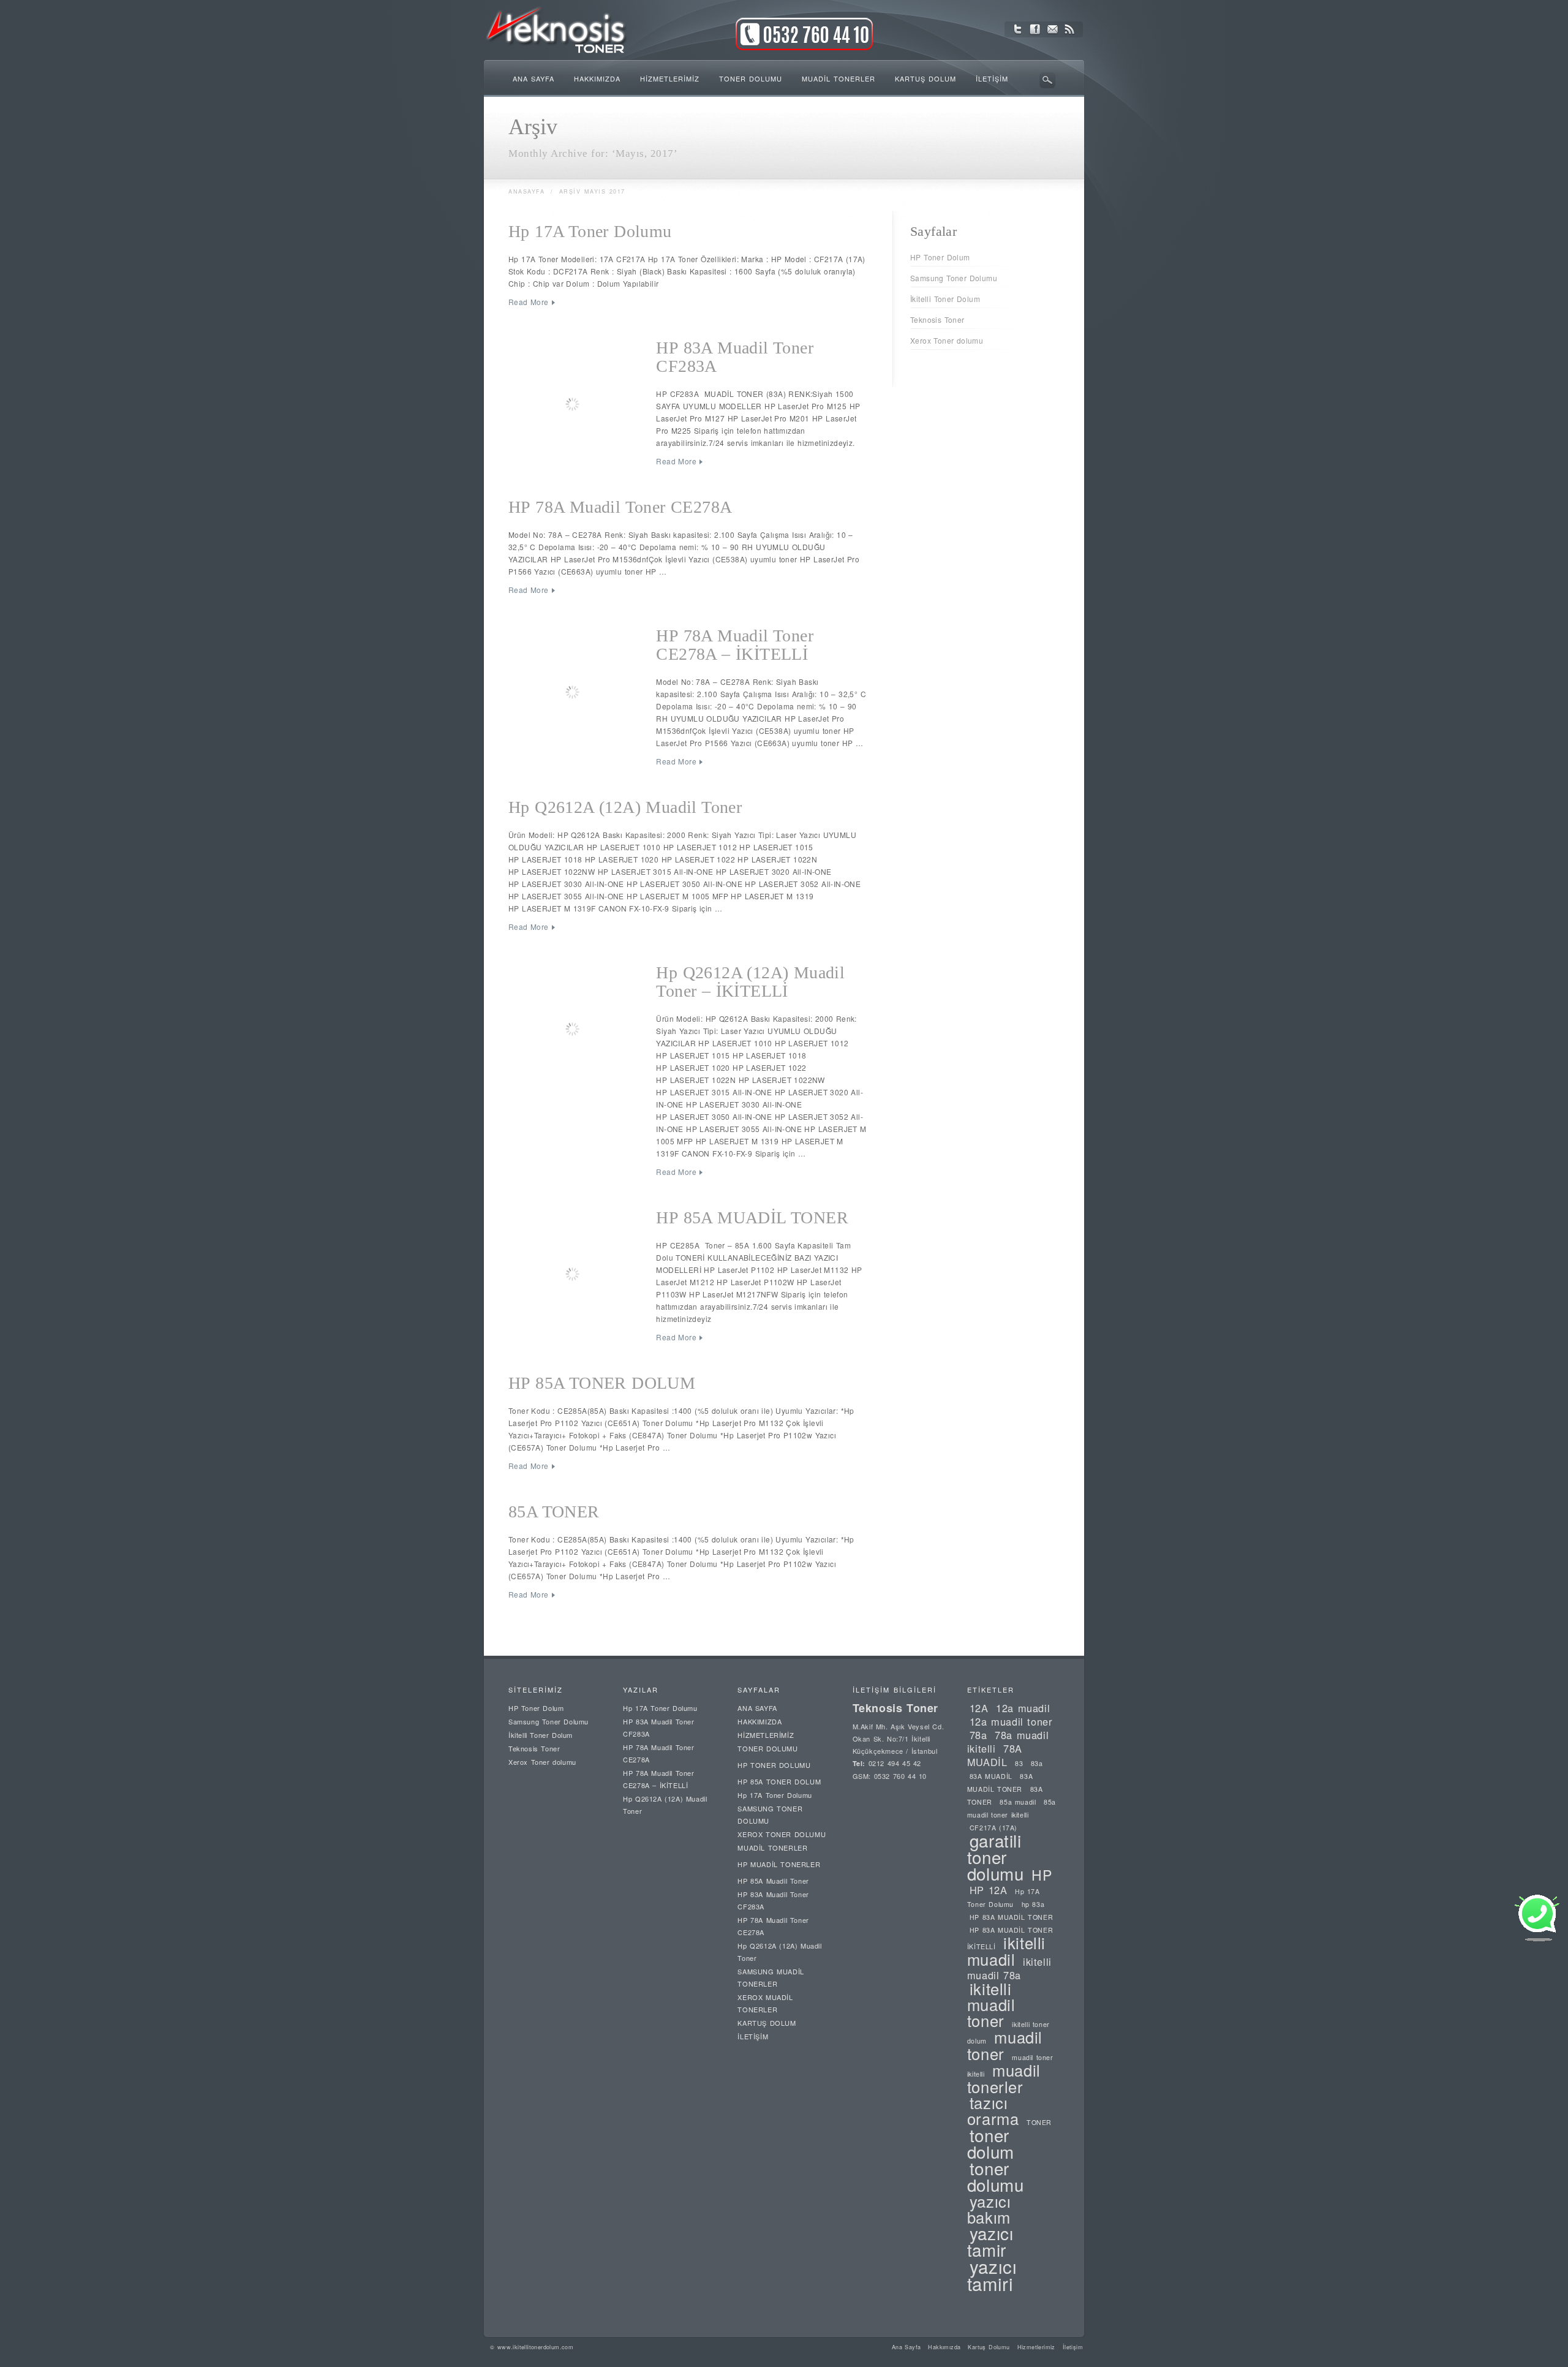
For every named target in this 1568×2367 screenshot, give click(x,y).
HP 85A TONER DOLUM (602, 1383)
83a (1037, 1763)
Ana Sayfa (907, 2347)
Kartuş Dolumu (989, 2347)
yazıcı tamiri (992, 2275)
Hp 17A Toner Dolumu (590, 231)
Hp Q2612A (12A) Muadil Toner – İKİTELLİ (750, 982)
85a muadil (1018, 1802)
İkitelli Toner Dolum (945, 299)
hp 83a (1033, 1904)
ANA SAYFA (757, 1708)
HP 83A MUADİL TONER (1011, 1917)
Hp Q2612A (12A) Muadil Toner (625, 807)
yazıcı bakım (989, 2209)
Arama (1047, 80)
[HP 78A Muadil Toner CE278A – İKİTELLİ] (575, 693)
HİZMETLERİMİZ (766, 1735)
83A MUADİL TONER (1000, 1783)
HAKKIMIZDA (759, 1721)
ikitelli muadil (1006, 1951)
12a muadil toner (1011, 1721)
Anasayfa (526, 191)
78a (978, 1735)
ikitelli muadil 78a (1009, 1968)
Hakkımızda (944, 2347)
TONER (1039, 2122)
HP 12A (989, 1890)
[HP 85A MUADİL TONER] (575, 1275)
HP (1042, 1874)
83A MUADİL (991, 1776)
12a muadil (1023, 1708)
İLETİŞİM (753, 2036)
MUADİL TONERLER (772, 1848)
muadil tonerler (1004, 2078)
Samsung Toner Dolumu (954, 278)
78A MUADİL (995, 1755)
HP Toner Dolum (940, 257)
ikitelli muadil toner (991, 2004)
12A (979, 1708)
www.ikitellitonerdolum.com (535, 2347)
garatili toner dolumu (996, 1857)
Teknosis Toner (937, 319)
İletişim (1073, 2347)
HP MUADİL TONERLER (779, 1864)
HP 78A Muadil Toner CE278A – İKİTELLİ (735, 645)
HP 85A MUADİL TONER (752, 1217)
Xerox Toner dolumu (947, 340)
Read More (529, 302)
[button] (1537, 1939)
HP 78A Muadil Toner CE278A (620, 507)
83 (1019, 1763)
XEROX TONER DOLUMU (782, 1834)
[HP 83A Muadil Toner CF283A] (575, 406)
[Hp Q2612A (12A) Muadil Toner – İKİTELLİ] (575, 1030)
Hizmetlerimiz (1036, 2347)
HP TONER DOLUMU (774, 1765)
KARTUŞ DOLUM (767, 2023)
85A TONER (554, 1512)
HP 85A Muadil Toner (773, 1881)
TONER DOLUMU (767, 1748)
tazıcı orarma (993, 2110)
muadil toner (1005, 2045)
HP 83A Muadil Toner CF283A (735, 357)
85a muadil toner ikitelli (1012, 1808)
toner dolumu (996, 2176)
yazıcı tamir (990, 2241)
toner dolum (991, 2143)
